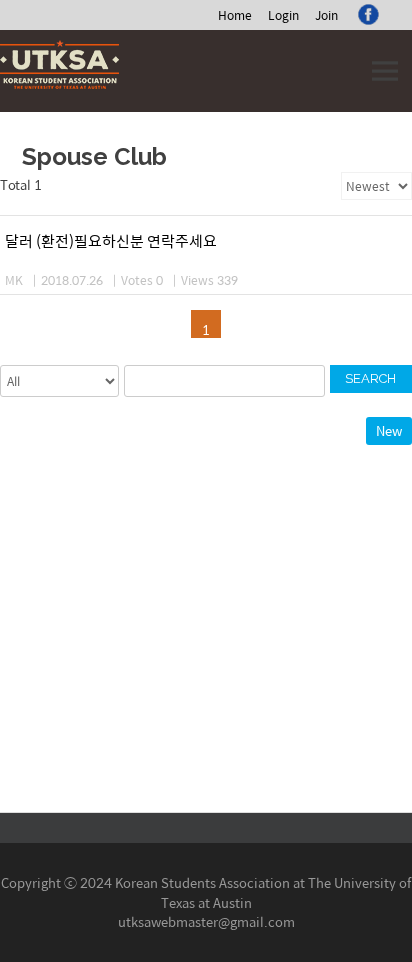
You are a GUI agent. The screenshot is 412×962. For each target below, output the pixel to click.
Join (326, 15)
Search (370, 378)
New (389, 430)
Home (235, 15)
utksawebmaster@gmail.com (206, 921)
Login (283, 15)
